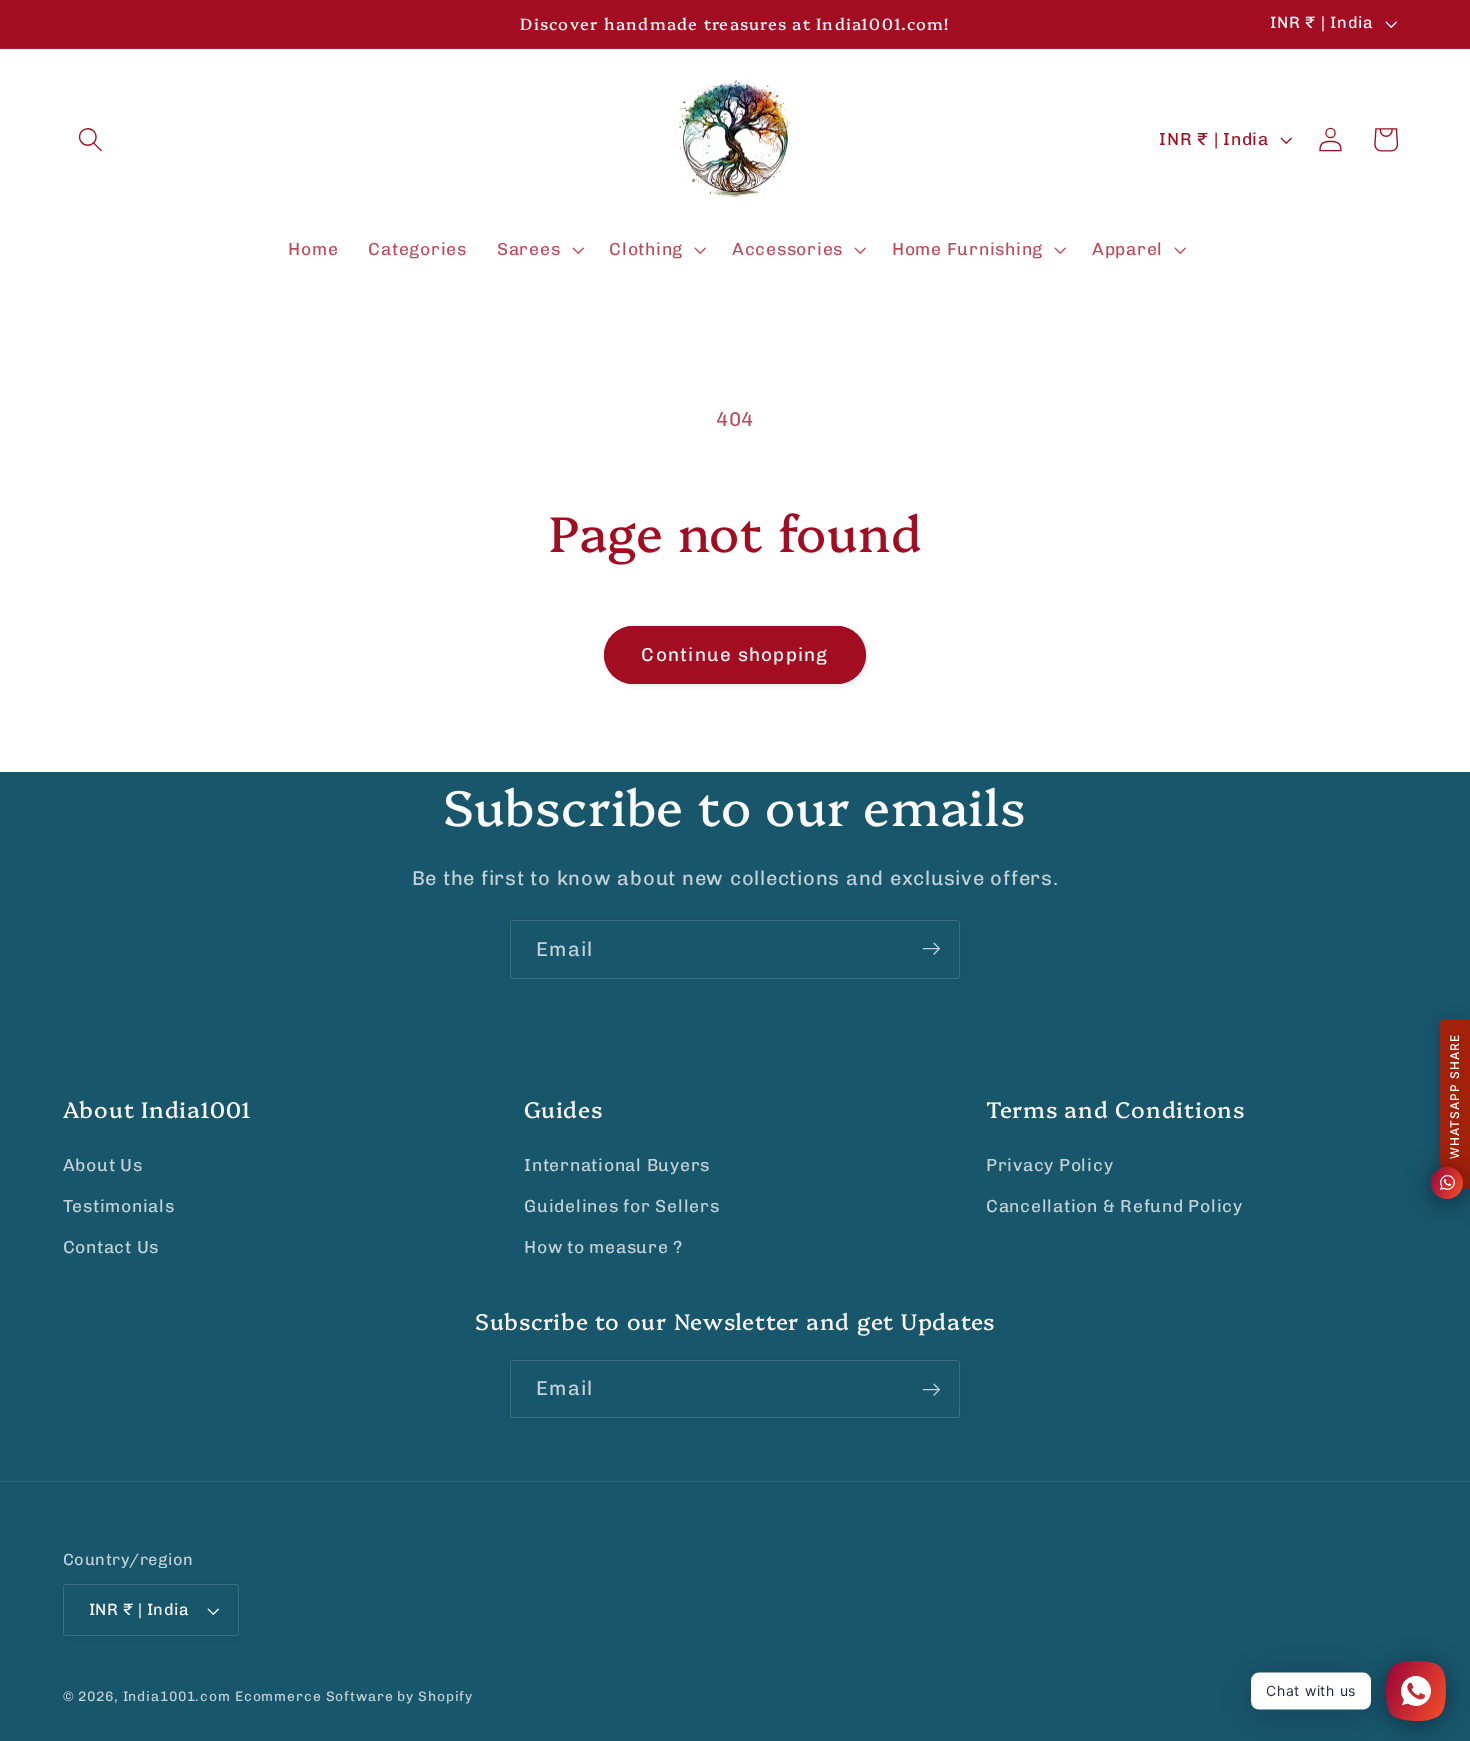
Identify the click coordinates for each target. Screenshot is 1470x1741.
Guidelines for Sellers (622, 1206)
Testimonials (119, 1206)
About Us (103, 1165)
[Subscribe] (931, 949)
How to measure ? (603, 1248)
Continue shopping (734, 654)
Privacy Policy (1050, 1165)
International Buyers (617, 1165)
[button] (90, 139)
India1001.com (177, 1697)
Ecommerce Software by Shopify (354, 1697)
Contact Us (111, 1248)
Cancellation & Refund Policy (1114, 1206)
